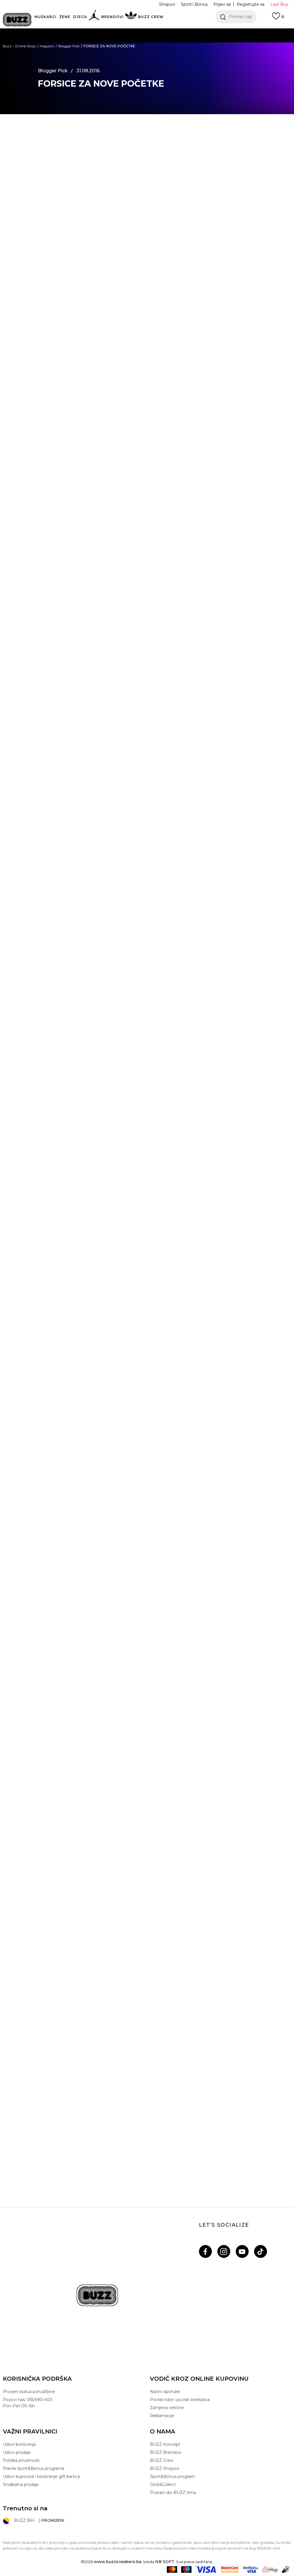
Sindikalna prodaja (21, 2485)
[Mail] (19, 182)
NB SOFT (165, 2562)
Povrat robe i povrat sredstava (180, 2400)
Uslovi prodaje (17, 2452)
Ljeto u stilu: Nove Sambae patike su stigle (147, 2018)
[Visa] (206, 2570)
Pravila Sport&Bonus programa (34, 2468)
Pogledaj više (240, 32)
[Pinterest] (20, 193)
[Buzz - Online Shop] (17, 20)
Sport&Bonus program (172, 2476)
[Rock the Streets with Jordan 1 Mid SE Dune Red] (147, 2099)
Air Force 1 (207, 1523)
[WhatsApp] (19, 158)
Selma (51, 1551)
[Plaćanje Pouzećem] (286, 2570)
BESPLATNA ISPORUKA (62, 31)
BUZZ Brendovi (166, 2452)
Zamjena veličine (167, 2408)
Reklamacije (162, 2416)
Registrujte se (251, 4)
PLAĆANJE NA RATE (94, 43)
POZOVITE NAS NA (103, 54)
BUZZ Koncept (165, 2444)
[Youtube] (242, 2251)
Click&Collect (163, 2485)
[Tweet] (20, 146)
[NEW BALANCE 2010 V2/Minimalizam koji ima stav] (147, 1802)
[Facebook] (20, 135)
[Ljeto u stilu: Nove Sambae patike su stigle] (147, 1951)
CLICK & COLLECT (60, 66)
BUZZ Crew (162, 2460)
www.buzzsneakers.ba (118, 2562)
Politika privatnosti (21, 2460)
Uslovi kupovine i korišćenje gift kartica (41, 2476)
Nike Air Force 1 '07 (75, 1053)
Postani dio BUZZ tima (173, 2493)
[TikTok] (261, 2251)
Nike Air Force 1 (61, 583)
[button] (236, 17)
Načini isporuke (165, 2392)
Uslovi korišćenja (19, 2444)
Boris (101, 605)
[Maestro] (186, 2570)
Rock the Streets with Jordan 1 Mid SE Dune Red (147, 2166)
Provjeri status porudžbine (29, 2392)
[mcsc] (230, 2570)
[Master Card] (172, 2570)
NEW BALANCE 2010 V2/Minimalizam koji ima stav (147, 1869)
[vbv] (251, 2570)
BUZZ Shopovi (165, 2468)
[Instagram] (224, 2251)
